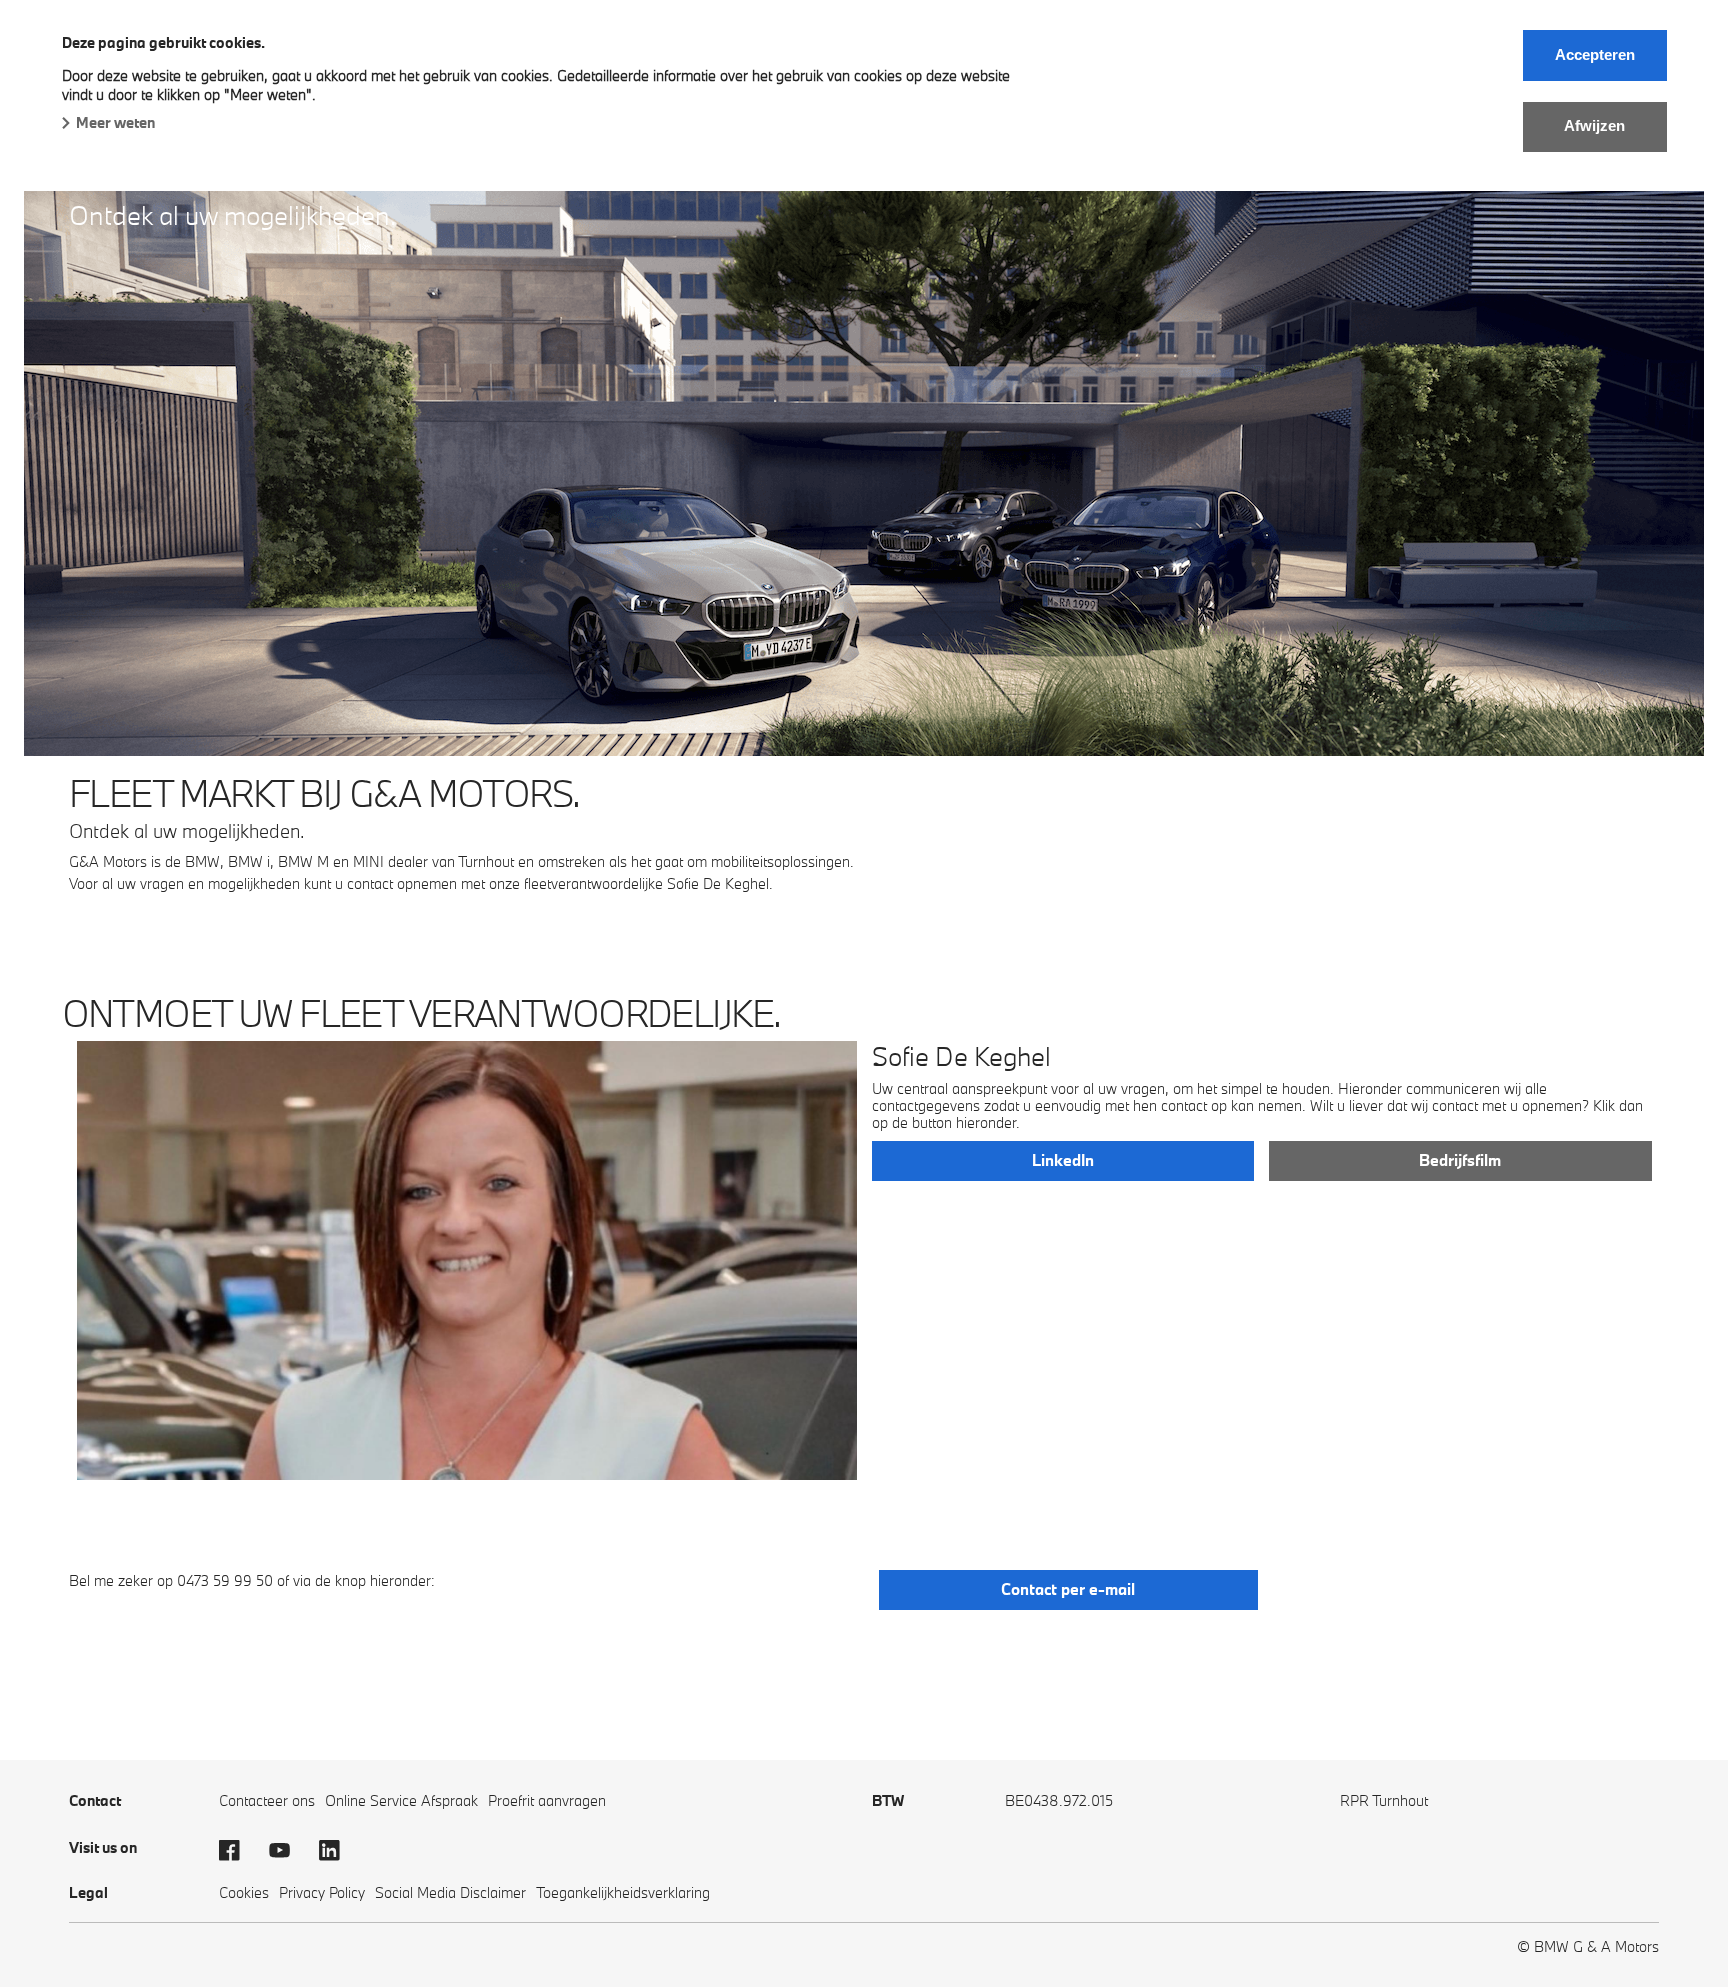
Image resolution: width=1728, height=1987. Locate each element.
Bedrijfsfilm (1460, 1160)
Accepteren (1595, 54)
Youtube (289, 1850)
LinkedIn (1063, 1160)
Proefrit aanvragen (547, 1800)
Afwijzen (1594, 125)
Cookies (244, 1892)
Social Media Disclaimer (450, 1892)
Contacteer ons (267, 1800)
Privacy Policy (322, 1892)
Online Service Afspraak (401, 1800)
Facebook (239, 1850)
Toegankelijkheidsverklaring (623, 1892)
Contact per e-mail (1068, 1589)
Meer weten (115, 122)
